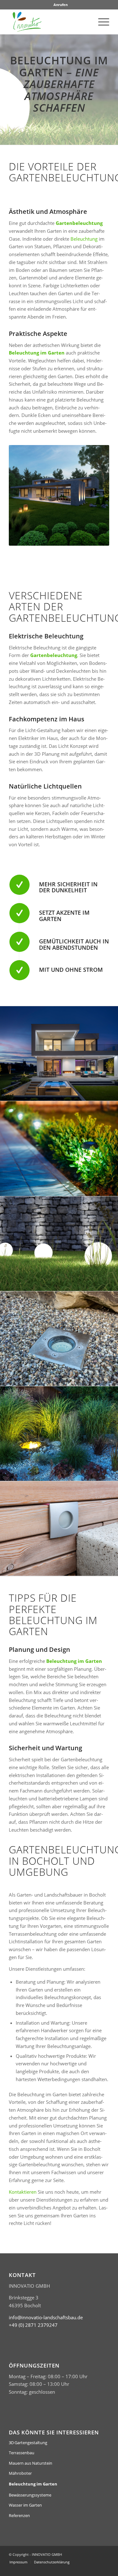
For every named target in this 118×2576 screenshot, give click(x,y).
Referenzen (19, 2515)
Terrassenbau (22, 2453)
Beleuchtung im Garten (33, 2484)
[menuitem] (61, 5)
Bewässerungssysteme (30, 2495)
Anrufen (61, 5)
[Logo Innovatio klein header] (49, 22)
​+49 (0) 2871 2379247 (33, 2325)
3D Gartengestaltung (28, 2443)
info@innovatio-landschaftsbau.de (46, 2317)
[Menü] (101, 22)
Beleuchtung (84, 239)
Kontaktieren (23, 2192)
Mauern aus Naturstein (31, 2463)
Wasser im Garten (25, 2505)
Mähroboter (20, 2473)
